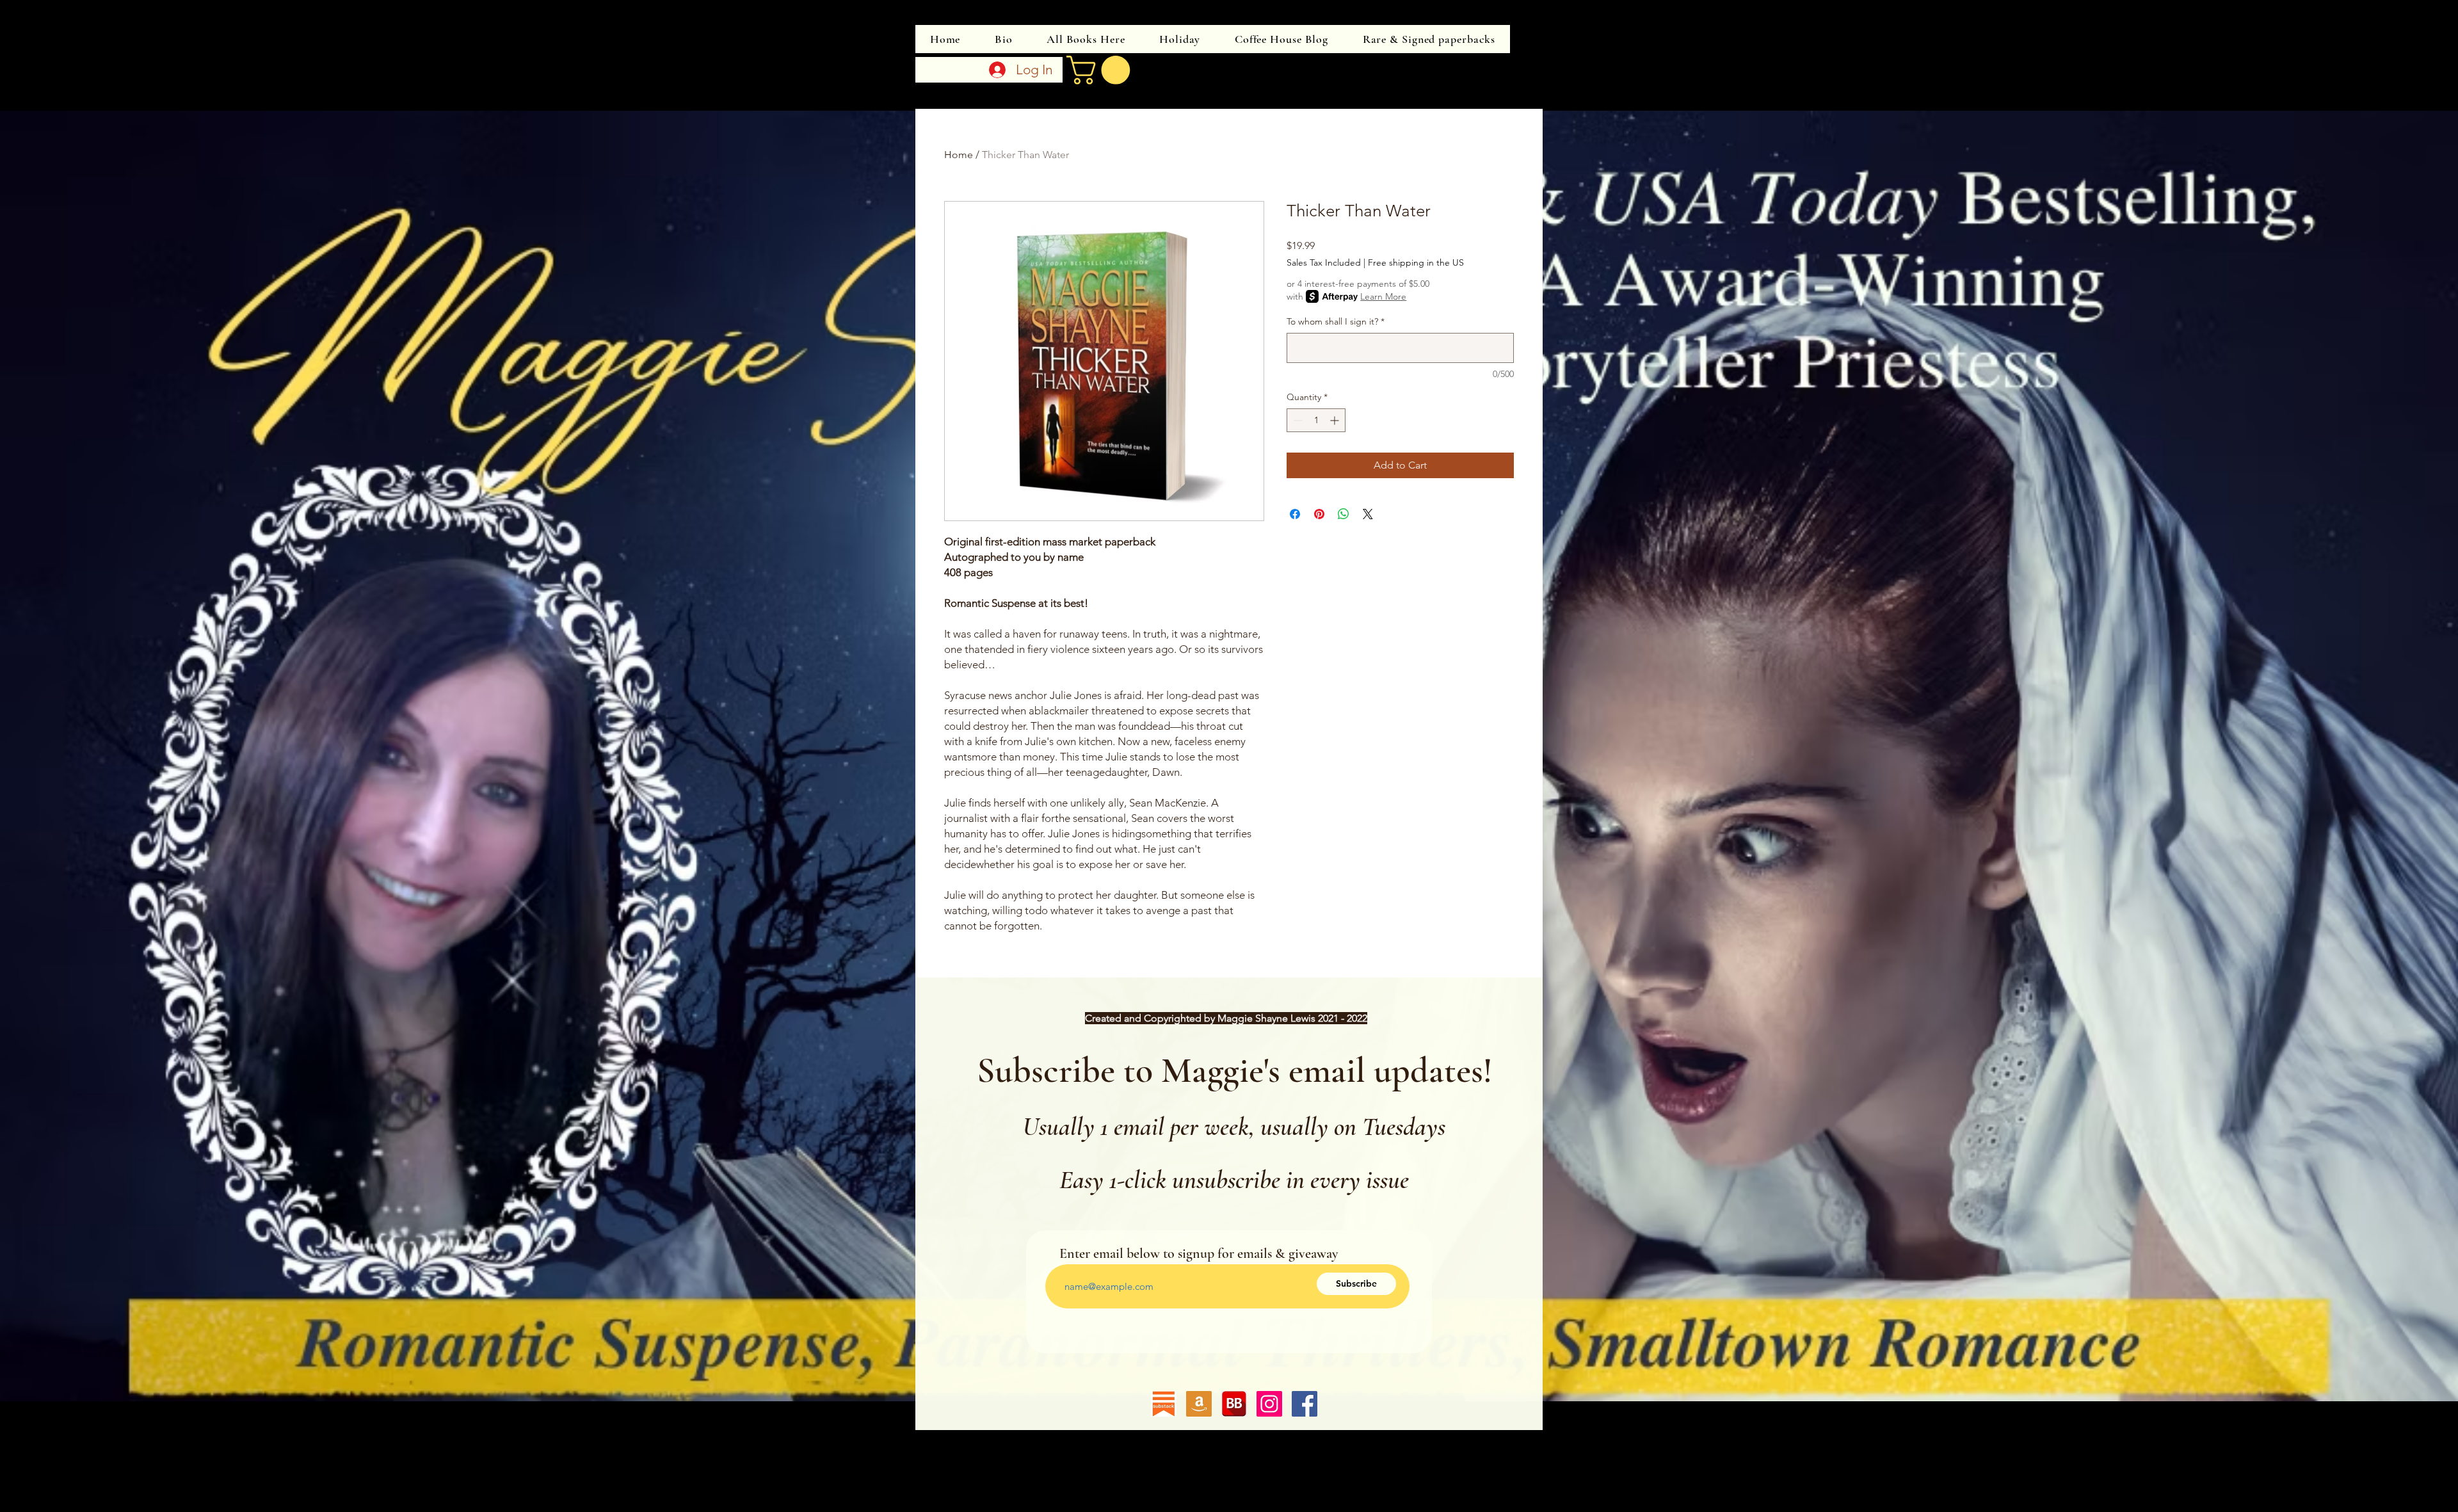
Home (959, 155)
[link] (1102, 70)
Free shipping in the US (1416, 262)
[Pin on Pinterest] (1319, 514)
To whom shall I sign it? (1336, 321)
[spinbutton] (1316, 420)
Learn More (1383, 296)
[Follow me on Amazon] (1199, 1404)
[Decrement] (1297, 420)
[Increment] (1336, 420)
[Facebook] (1305, 1404)
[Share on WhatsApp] (1344, 514)
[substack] (1164, 1404)
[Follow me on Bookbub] (1234, 1404)
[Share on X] (1368, 514)
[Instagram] (1269, 1404)
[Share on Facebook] (1295, 514)
